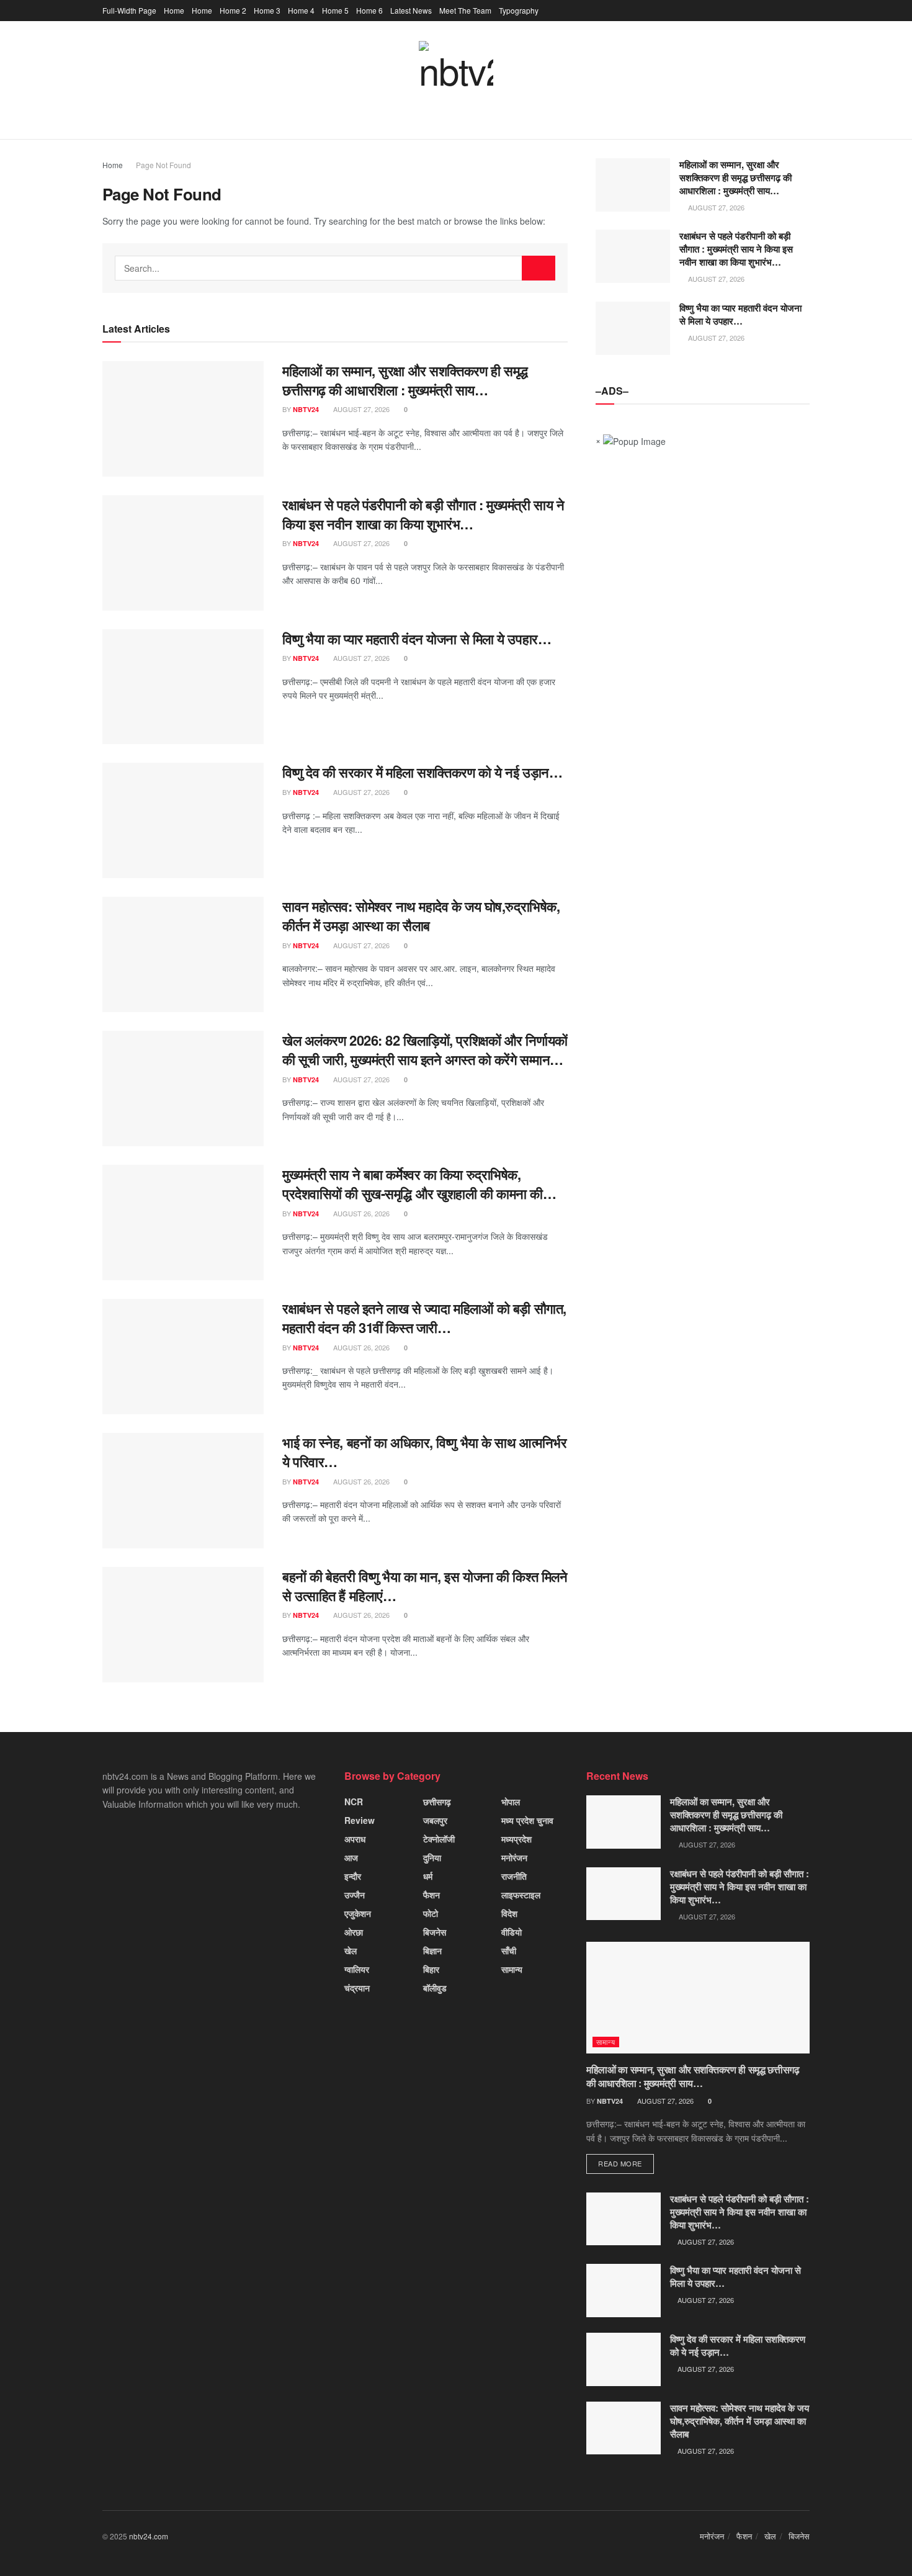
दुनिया (432, 1857)
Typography (519, 10)
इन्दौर (353, 1876)
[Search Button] (539, 268)
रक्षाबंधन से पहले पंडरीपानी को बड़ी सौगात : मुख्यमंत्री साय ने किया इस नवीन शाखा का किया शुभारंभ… (423, 514)
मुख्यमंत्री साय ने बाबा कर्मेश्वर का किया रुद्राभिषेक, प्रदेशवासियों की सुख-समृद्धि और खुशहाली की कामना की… (419, 1184)
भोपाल (511, 1802)
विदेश (509, 1913)
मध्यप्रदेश (516, 1839)
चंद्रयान (357, 1988)
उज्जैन (355, 1895)
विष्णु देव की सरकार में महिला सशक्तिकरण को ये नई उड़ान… (422, 772)
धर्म (428, 1876)
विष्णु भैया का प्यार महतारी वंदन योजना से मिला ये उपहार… (417, 639)
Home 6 (369, 10)
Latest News (411, 10)
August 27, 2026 (360, 409)
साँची (509, 1950)
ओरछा (354, 1932)
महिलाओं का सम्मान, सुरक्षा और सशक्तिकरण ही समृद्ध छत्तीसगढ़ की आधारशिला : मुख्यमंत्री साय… (405, 380)
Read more (620, 2163)
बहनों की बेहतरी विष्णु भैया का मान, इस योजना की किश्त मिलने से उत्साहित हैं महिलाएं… (425, 1586)
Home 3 (267, 10)
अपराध (355, 1839)
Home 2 (233, 10)
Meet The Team (465, 10)
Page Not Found (163, 165)
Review (360, 1820)
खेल (351, 1950)
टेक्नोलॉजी (439, 1839)
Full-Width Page (129, 10)
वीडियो (512, 1932)
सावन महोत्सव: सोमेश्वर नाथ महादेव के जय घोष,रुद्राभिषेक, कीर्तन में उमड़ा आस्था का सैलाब (421, 916)
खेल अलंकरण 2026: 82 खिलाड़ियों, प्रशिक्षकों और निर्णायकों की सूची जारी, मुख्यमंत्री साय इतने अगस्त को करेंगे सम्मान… (425, 1050)
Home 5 (335, 10)
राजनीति (514, 1876)
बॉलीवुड (435, 1988)
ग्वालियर (357, 1969)
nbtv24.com (149, 2536)
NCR (354, 1802)
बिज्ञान (432, 1950)
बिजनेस (435, 1932)
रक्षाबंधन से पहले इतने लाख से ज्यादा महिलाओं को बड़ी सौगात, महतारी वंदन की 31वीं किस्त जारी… (424, 1318)
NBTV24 (306, 409)
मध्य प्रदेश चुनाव (527, 1820)
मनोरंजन (514, 1857)
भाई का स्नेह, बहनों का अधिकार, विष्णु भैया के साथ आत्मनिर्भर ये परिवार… (424, 1452)
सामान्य (512, 1969)
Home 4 (301, 10)
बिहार (431, 1969)
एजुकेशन (358, 1913)
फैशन (431, 1895)
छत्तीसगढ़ (437, 1802)
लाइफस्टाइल (521, 1895)
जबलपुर (435, 1820)
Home (174, 10)
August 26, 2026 (360, 1213)
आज (351, 1857)
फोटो (431, 1913)
